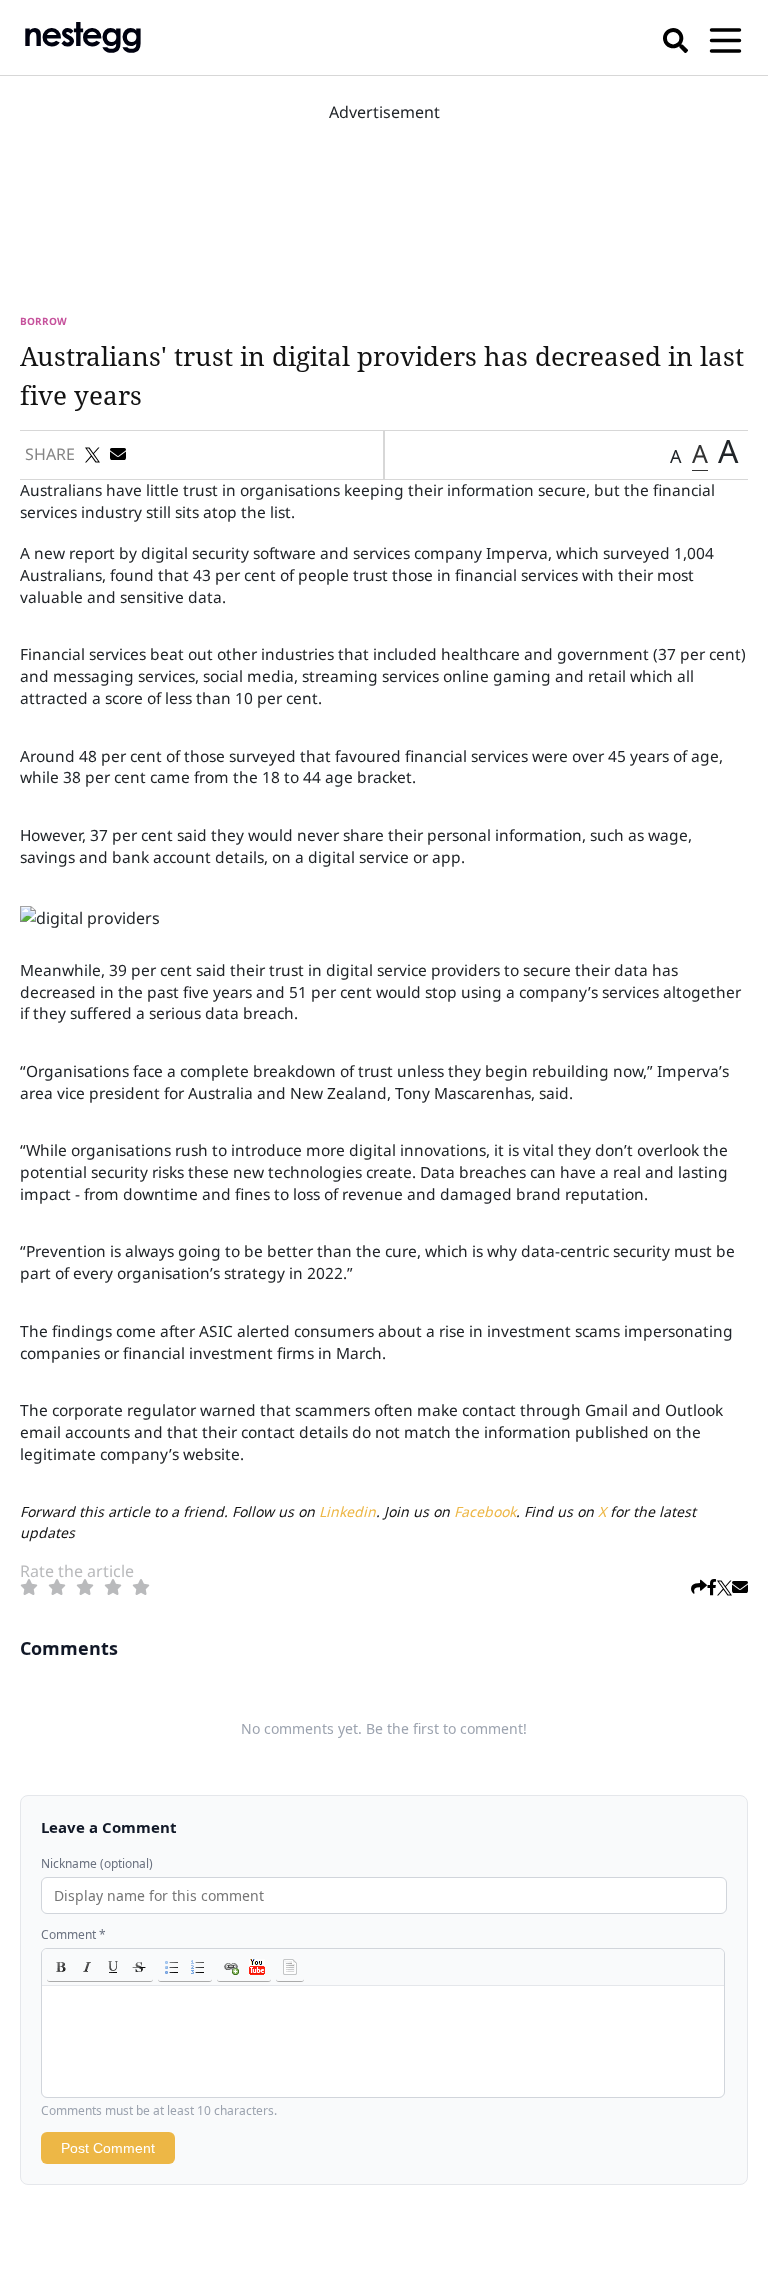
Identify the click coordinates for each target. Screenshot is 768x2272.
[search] (675, 37)
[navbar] (725, 37)
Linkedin (347, 1511)
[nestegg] (83, 37)
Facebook (485, 1511)
